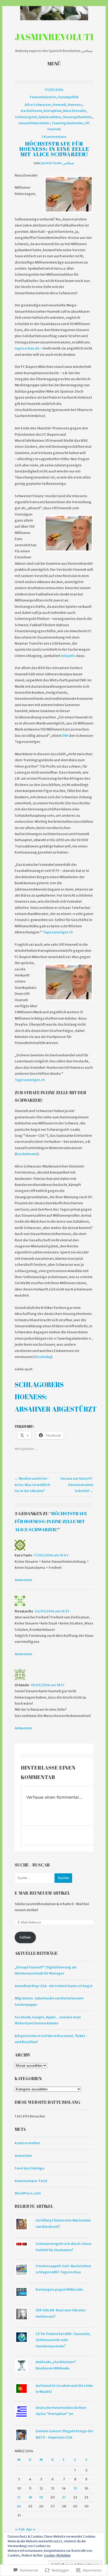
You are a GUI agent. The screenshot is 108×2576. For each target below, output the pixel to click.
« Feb (20, 2529)
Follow (25, 1937)
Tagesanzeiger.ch (58, 932)
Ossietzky (43, 1357)
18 (30, 2497)
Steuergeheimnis (77, 117)
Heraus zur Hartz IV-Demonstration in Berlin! (77, 1485)
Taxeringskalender (67, 123)
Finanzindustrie (43, 97)
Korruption (53, 111)
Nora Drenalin (75, 111)
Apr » (31, 2529)
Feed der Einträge (29, 2168)
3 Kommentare (54, 137)
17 (19, 2497)
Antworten (23, 1580)
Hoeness (75, 105)
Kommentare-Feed (31, 2181)
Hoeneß (59, 105)
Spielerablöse (50, 117)
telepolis (68, 656)
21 (64, 2497)
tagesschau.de (27, 348)
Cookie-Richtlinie (57, 2555)
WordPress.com (28, 2193)
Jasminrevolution (61, 37)
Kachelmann (32, 111)
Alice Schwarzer (38, 105)
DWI (65, 736)
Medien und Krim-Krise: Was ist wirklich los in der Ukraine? (32, 1485)
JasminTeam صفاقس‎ (57, 163)
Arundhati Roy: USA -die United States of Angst (54, 1986)
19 (41, 2497)
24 (19, 2506)
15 (75, 2488)
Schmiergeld (26, 117)
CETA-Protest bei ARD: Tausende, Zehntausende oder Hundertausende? (63, 2340)
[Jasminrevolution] (54, 13)
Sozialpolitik (68, 97)
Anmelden (23, 2156)
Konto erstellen (27, 2143)
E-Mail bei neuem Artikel (42, 1893)
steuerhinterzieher (34, 123)
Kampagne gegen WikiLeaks (59, 2289)
